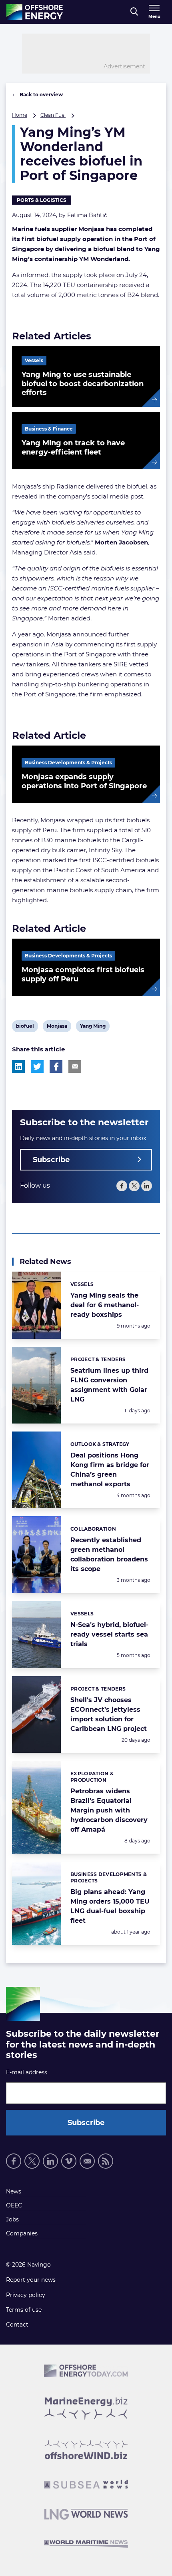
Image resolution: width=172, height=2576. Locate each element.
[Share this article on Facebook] (56, 1067)
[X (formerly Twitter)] (134, 1186)
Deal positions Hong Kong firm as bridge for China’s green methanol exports (110, 1470)
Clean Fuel (53, 115)
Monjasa (57, 1027)
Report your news (31, 2280)
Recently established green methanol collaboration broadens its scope (109, 1554)
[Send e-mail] (87, 2161)
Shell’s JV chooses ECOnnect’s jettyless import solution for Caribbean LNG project (109, 1714)
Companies (22, 2233)
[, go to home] (35, 12)
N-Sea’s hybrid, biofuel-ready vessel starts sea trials (109, 1634)
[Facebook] (122, 1186)
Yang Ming (93, 1027)
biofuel (25, 1027)
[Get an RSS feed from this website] (106, 2161)
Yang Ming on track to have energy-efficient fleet (73, 448)
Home (20, 115)
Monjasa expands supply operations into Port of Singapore (84, 781)
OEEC (14, 2205)
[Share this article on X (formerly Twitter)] (37, 1067)
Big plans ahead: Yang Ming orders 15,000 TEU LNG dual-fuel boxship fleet (110, 1906)
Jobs (12, 2219)
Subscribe (51, 1160)
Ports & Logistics (42, 200)
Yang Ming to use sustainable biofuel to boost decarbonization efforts (83, 384)
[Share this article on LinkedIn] (18, 1067)
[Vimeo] (69, 2161)
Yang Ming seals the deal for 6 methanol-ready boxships (105, 1305)
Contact (17, 2325)
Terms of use (24, 2310)
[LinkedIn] (147, 1186)
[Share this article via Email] (75, 1067)
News (14, 2191)
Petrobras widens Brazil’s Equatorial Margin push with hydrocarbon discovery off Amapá (109, 1810)
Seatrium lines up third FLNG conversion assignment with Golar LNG (109, 1385)
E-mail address (27, 2072)
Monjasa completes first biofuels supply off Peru (83, 974)
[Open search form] (134, 12)
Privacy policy (26, 2295)
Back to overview (41, 95)
